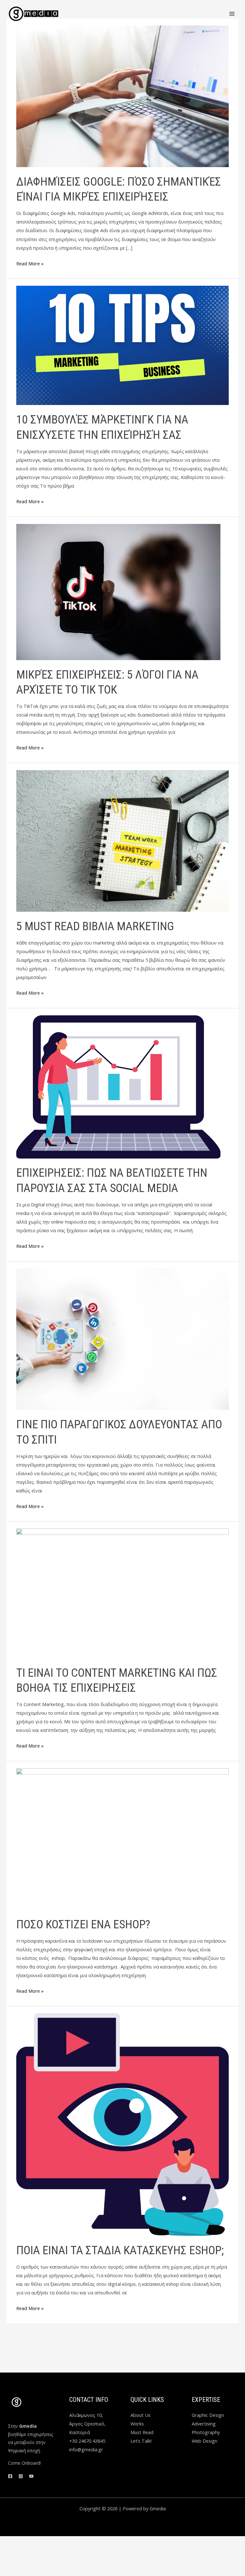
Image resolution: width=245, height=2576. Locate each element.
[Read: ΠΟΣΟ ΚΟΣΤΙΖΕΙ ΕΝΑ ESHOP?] (122, 1838)
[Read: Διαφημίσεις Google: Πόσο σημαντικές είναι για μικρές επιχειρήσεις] (122, 96)
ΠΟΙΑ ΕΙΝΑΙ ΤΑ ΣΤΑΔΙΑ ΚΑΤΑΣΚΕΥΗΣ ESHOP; (120, 2250)
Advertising (204, 2424)
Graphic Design (208, 2415)
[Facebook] (10, 2476)
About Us (141, 2415)
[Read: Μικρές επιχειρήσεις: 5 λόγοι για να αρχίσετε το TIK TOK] (118, 591)
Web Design (204, 2441)
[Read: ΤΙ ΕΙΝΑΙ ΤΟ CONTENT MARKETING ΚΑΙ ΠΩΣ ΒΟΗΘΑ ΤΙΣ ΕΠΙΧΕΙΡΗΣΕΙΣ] (122, 1593)
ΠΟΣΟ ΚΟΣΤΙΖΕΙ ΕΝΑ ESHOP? (83, 1924)
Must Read (142, 2432)
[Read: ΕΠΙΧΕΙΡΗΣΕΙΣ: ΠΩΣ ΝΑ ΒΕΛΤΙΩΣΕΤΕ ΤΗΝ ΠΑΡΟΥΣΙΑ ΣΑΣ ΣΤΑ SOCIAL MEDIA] (118, 1086)
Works (137, 2424)
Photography (206, 2432)
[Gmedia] (33, 14)
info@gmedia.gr (86, 2449)
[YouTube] (31, 2476)
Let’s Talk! (141, 2441)
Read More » (30, 263)
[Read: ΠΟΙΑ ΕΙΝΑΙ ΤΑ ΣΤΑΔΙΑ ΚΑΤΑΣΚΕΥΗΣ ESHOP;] (122, 2124)
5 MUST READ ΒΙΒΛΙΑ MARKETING (95, 926)
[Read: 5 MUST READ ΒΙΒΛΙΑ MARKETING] (122, 840)
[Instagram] (21, 2476)
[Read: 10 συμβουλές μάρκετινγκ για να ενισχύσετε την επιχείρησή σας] (122, 345)
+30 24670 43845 (87, 2441)
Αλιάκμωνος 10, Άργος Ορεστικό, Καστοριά (87, 2424)
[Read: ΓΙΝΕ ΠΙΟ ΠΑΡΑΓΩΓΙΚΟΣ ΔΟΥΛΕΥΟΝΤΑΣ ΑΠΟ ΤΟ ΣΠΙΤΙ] (122, 1338)
